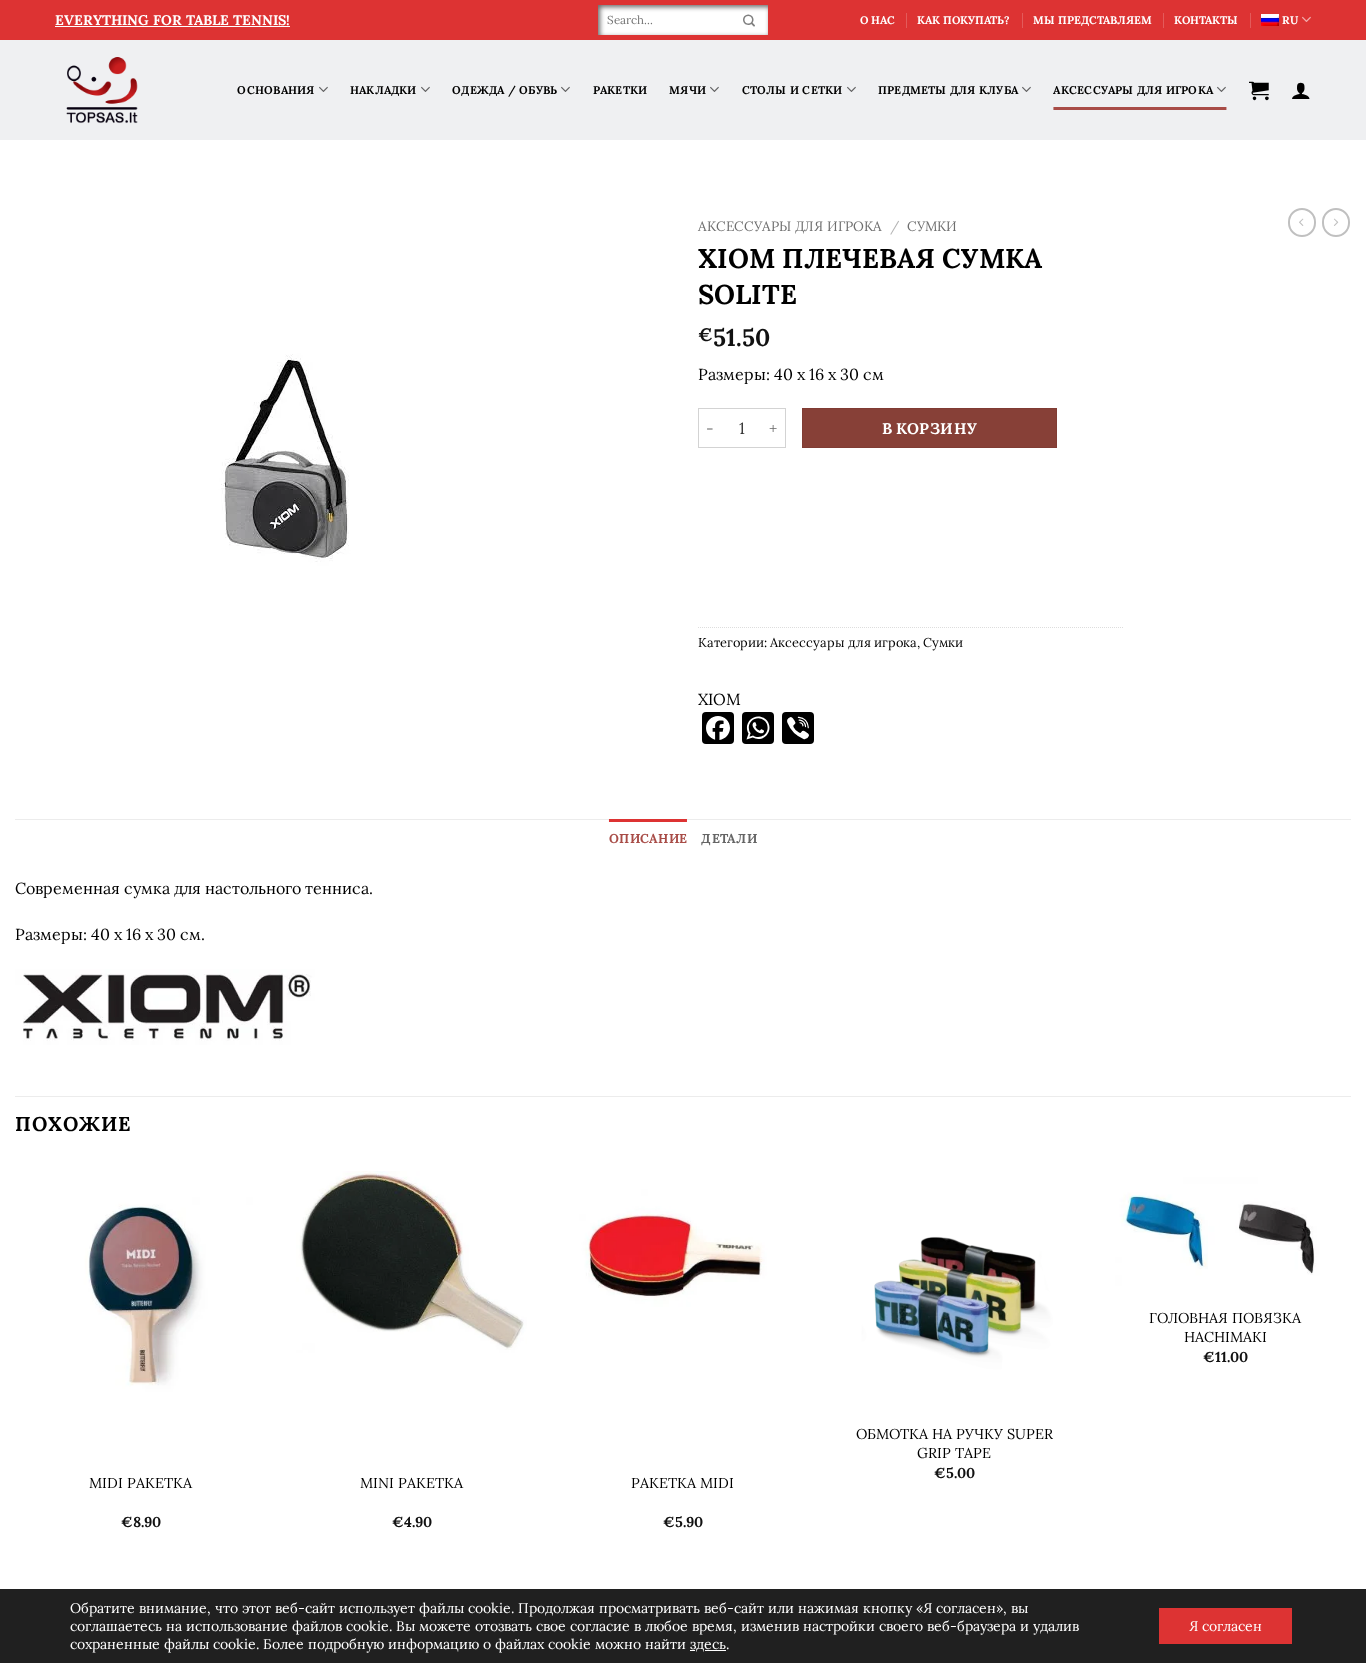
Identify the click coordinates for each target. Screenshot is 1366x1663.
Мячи (687, 90)
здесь (708, 1644)
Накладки (383, 90)
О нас (877, 20)
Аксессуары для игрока (1133, 90)
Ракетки (620, 90)
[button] (1259, 90)
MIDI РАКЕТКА (140, 1483)
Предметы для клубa (948, 90)
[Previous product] (1336, 222)
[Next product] (1302, 222)
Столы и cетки (792, 90)
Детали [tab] (729, 838)
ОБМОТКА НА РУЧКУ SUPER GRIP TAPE (954, 1443)
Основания (275, 90)
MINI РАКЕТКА (411, 1483)
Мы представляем (1092, 20)
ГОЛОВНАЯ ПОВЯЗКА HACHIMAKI (1225, 1327)
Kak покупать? (963, 20)
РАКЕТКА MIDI (682, 1483)
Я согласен (1225, 1626)
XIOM (719, 699)
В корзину (930, 428)
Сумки (932, 226)
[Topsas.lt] (102, 90)
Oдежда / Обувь (504, 90)
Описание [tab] (648, 838)
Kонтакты (1206, 20)
